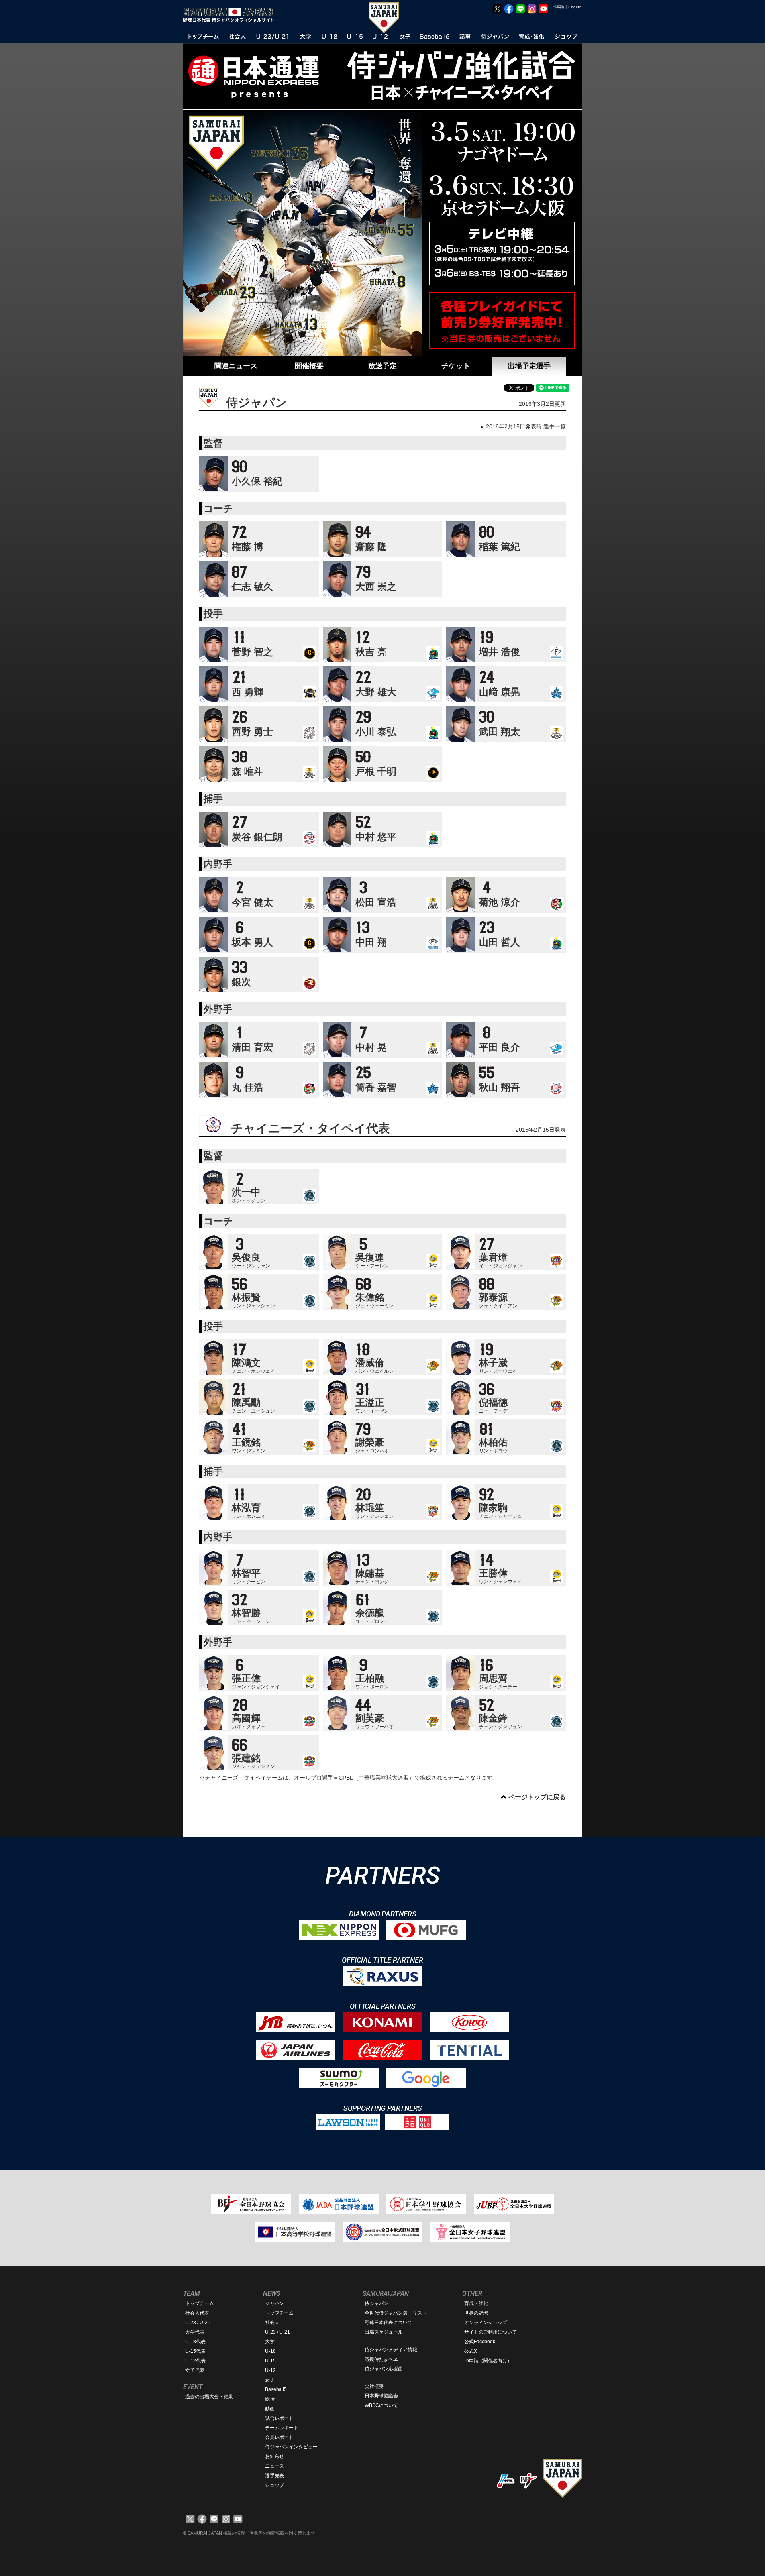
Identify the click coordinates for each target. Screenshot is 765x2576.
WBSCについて (381, 2405)
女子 (270, 2380)
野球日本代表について (388, 2323)
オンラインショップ (486, 2323)
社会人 (272, 2323)
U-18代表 (195, 2342)
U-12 (270, 2370)
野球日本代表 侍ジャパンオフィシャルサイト (231, 15)
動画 (270, 2409)
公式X (471, 2351)
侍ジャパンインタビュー (291, 2447)
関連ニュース (236, 366)
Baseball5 (276, 2389)
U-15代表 (195, 2351)
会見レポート (279, 2437)
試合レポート (279, 2418)
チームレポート (282, 2428)
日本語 (558, 7)
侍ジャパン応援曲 (384, 2369)
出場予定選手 (529, 366)
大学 (270, 2342)
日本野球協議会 (381, 2396)
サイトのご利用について (490, 2332)
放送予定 (382, 366)
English (575, 7)
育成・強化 (476, 2303)
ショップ (275, 2485)
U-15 (270, 2361)
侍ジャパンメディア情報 (391, 2350)
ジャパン (275, 2303)
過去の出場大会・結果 (209, 2397)
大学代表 (195, 2332)
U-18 (270, 2351)
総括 (270, 2399)
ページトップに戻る (537, 1797)
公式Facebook (480, 2342)
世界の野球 (476, 2313)
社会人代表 (197, 2313)
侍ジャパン (377, 2303)
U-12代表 (195, 2361)
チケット (456, 366)
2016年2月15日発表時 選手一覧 (526, 426)
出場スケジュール (384, 2332)
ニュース (275, 2466)
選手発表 (275, 2476)
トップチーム (200, 2303)
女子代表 (195, 2370)
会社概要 (374, 2386)
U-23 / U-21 (198, 2323)
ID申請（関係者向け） (488, 2361)
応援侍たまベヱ (381, 2359)
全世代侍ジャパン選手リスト (396, 2313)
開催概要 (309, 366)
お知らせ (275, 2456)
